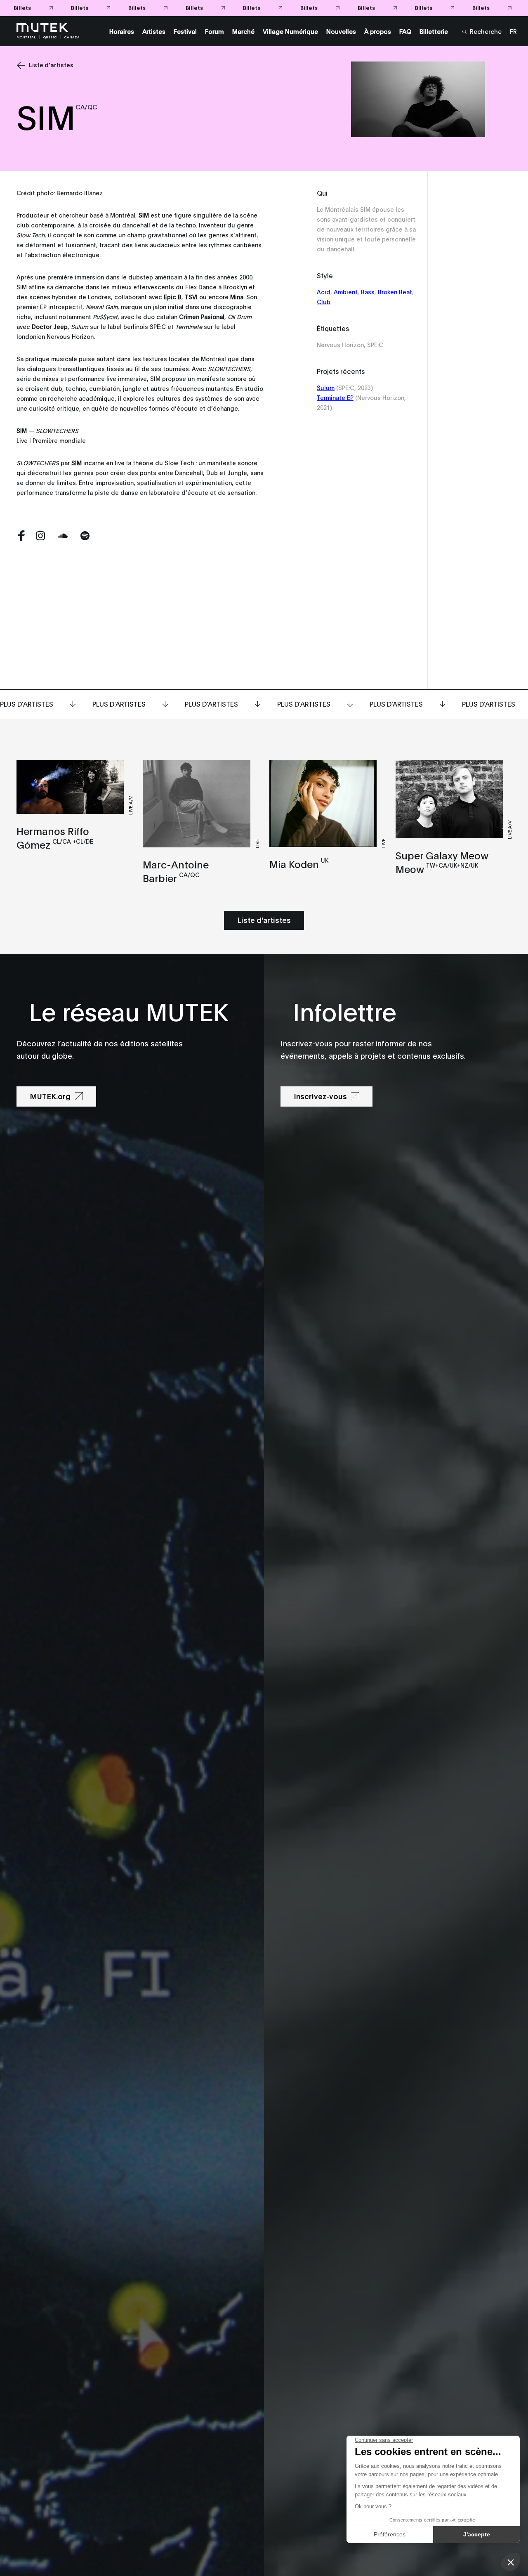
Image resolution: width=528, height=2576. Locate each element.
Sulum (326, 387)
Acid (324, 292)
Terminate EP (335, 397)
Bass (368, 292)
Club (324, 302)
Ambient (346, 292)
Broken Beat (395, 292)
